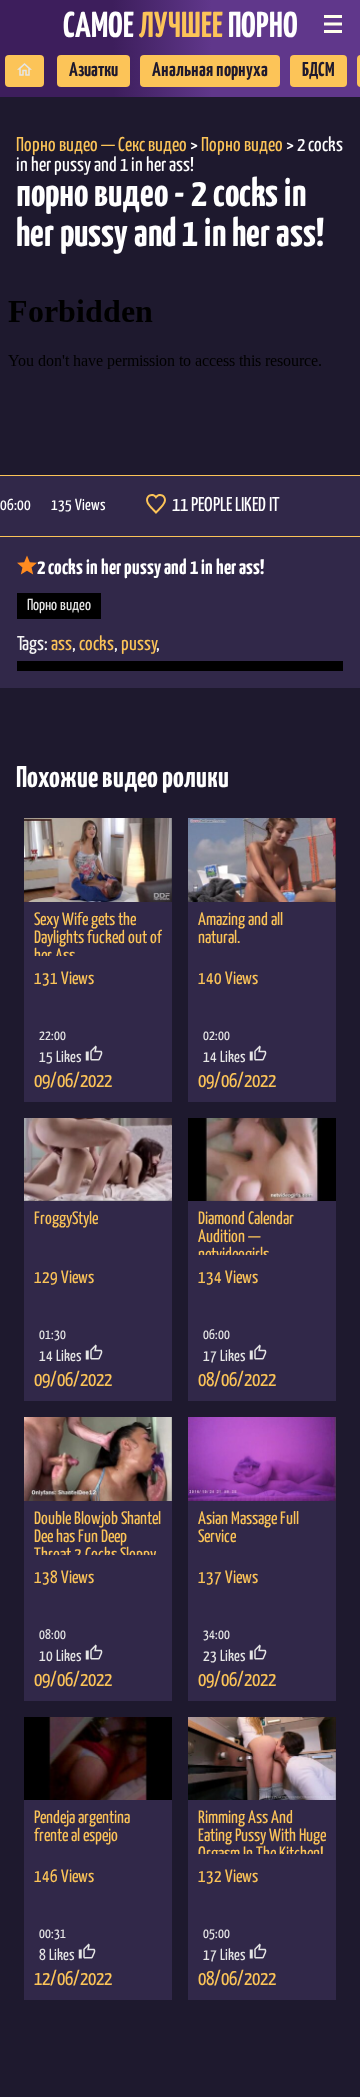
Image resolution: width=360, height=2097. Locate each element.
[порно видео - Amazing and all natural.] (262, 859)
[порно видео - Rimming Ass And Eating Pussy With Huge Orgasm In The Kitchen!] (262, 1758)
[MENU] (333, 26)
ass (61, 644)
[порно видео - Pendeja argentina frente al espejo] (98, 1758)
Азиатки (93, 70)
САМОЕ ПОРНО (180, 27)
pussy (138, 644)
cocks (96, 644)
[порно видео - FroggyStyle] (98, 1159)
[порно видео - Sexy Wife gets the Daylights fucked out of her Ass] (98, 859)
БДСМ (318, 70)
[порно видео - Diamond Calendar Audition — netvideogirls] (262, 1159)
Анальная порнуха (210, 70)
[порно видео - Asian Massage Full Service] (262, 1458)
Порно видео (59, 605)
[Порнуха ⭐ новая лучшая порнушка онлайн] (24, 71)
